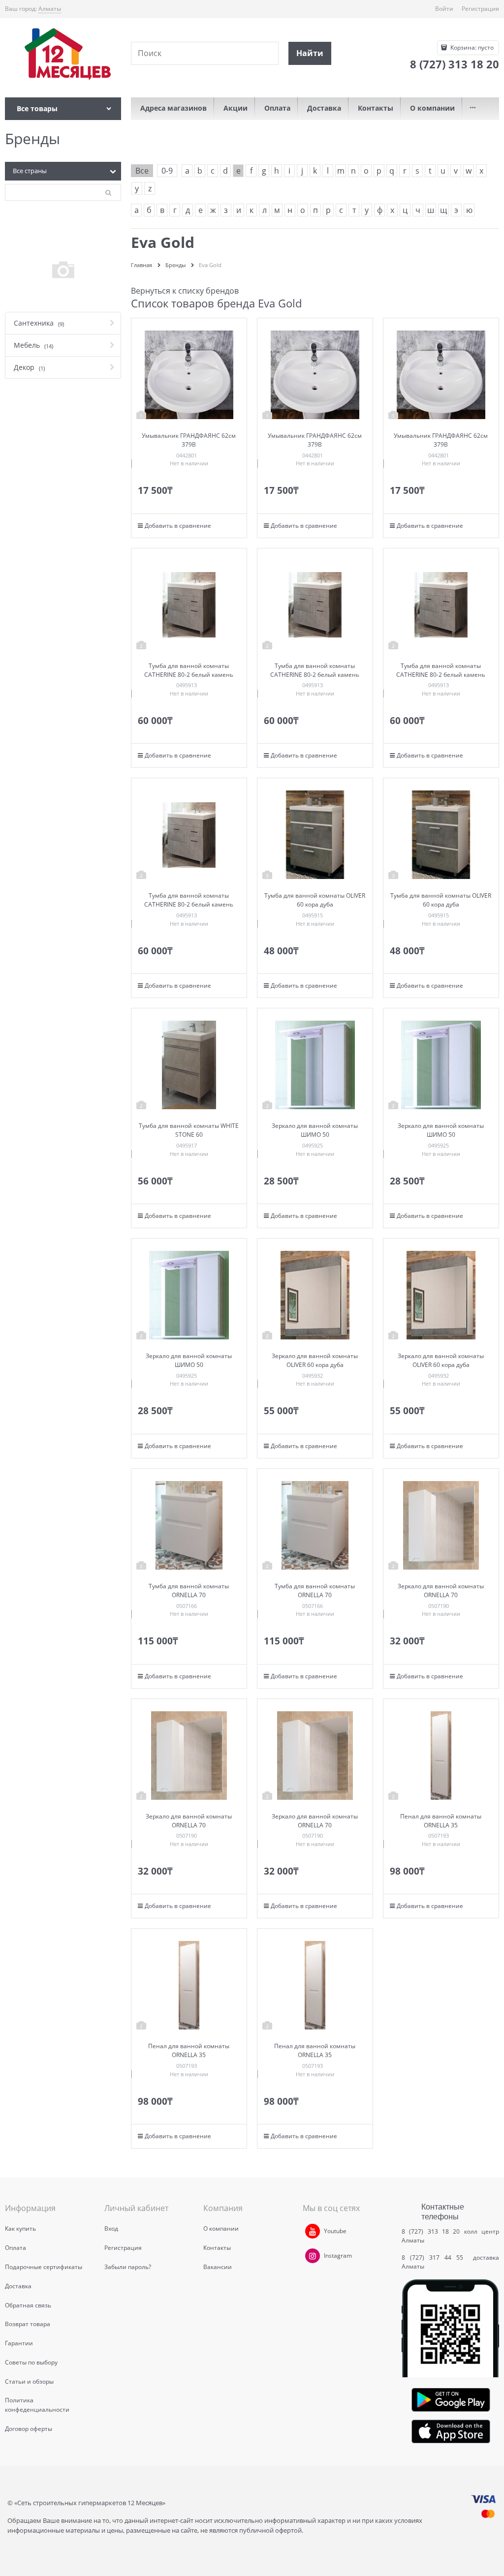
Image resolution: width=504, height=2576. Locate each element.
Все (142, 171)
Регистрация (480, 9)
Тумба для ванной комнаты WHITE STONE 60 (189, 1130)
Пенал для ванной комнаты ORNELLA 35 (441, 1821)
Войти (444, 9)
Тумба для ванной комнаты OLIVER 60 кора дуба (315, 900)
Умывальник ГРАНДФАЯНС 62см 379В (189, 440)
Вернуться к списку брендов (185, 291)
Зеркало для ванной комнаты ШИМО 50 (315, 1130)
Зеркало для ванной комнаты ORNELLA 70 (441, 1591)
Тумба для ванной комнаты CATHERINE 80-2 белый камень (189, 670)
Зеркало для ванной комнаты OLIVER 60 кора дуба (315, 1360)
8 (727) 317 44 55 (435, 2258)
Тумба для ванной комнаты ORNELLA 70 (189, 1591)
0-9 (167, 171)
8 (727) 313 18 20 (431, 2231)
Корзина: (471, 47)
